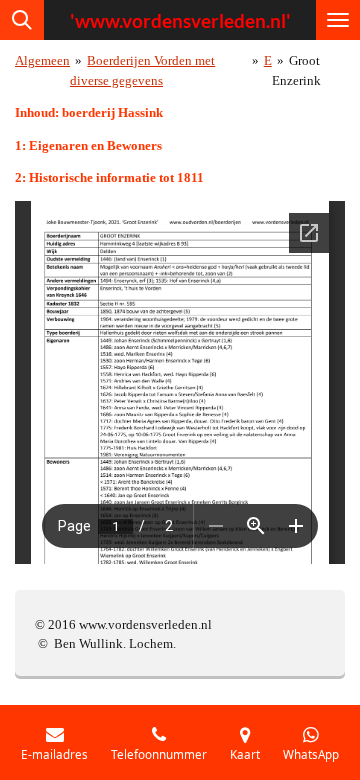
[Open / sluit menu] (338, 20)
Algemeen (42, 60)
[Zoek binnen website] (22, 20)
